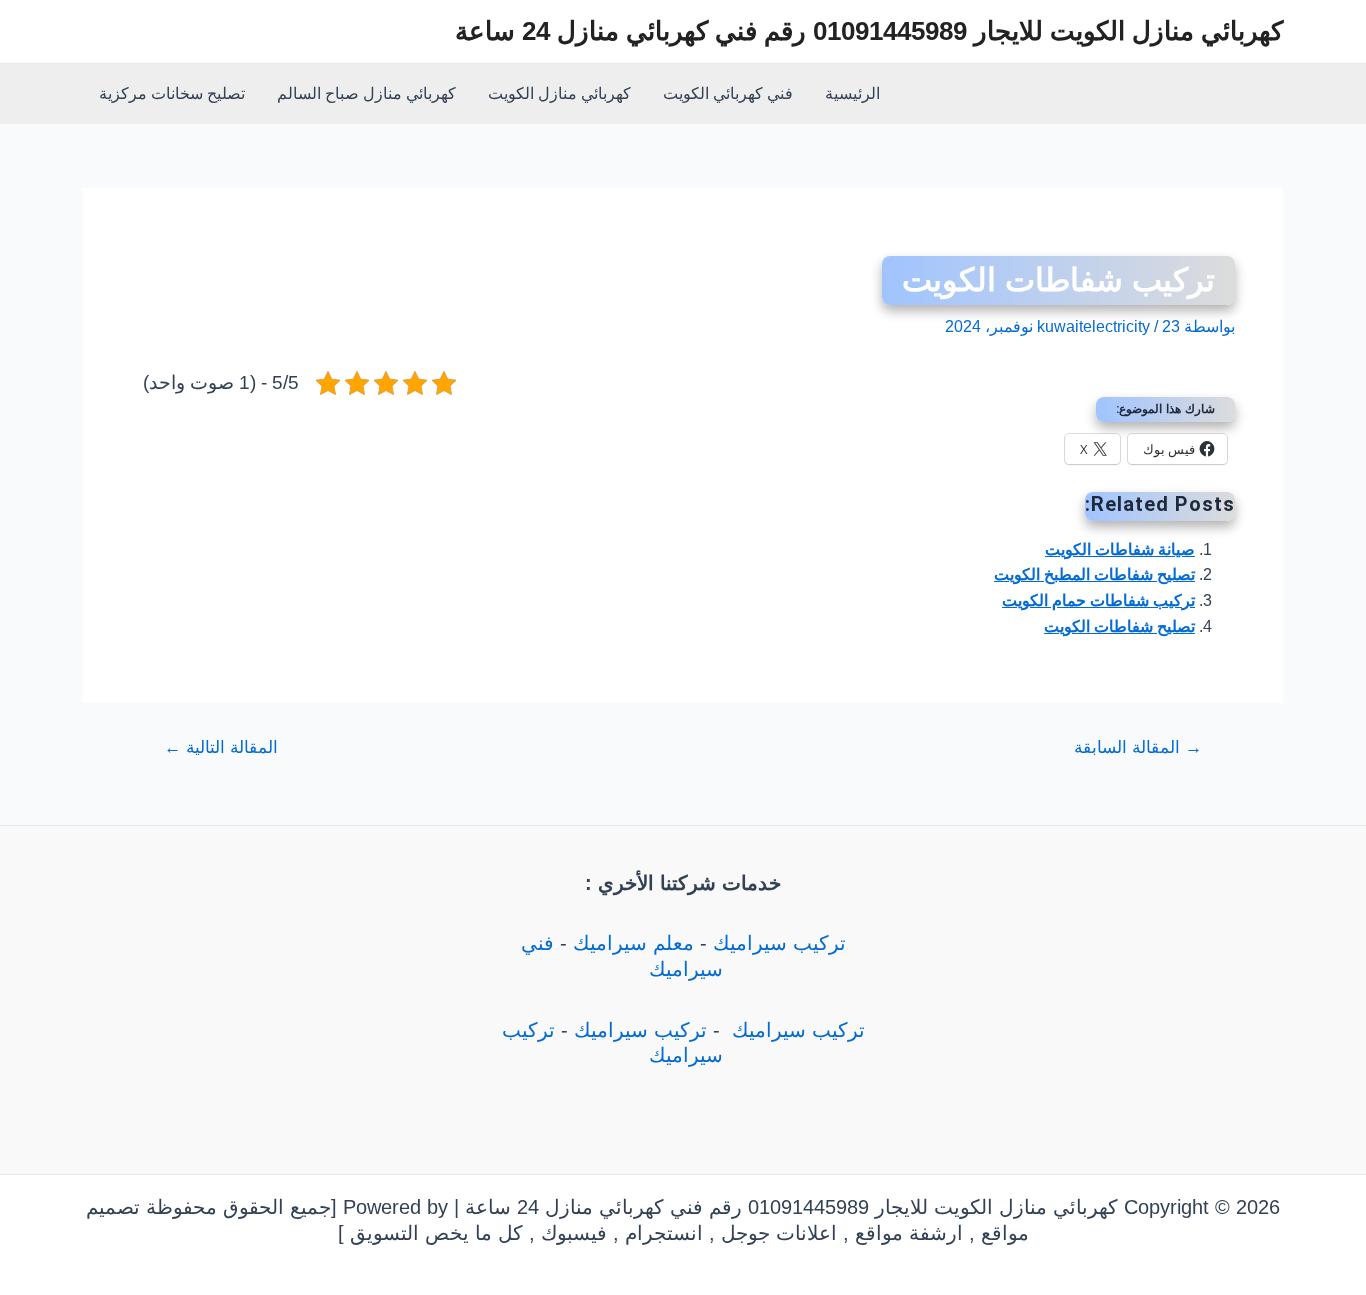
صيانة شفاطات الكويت (1120, 549)
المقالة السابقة (1138, 747)
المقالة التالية (221, 747)
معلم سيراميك (633, 943)
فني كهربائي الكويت (728, 93)
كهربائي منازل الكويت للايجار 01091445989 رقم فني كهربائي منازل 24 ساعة (869, 31)
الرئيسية (852, 93)
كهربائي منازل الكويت (559, 93)
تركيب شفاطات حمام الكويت (1098, 600)
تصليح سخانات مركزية (172, 93)
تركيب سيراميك (779, 943)
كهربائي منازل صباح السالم (366, 93)
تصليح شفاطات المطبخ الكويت (1094, 574)
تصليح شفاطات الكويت (1119, 626)
